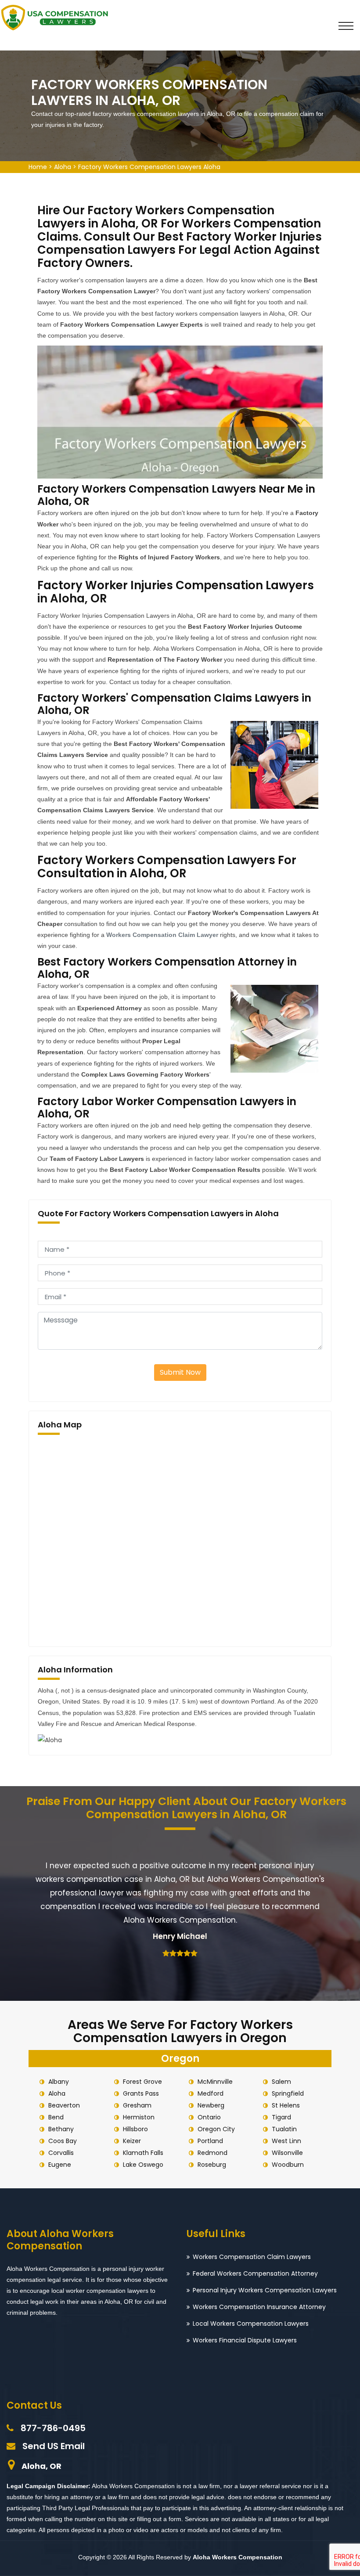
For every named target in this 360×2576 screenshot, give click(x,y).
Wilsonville (287, 2153)
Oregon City (216, 2129)
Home (38, 167)
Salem (281, 2082)
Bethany (61, 2129)
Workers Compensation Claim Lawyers (252, 2257)
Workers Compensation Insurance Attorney (259, 2307)
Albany (59, 2082)
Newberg (211, 2105)
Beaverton (64, 2105)
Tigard (281, 2117)
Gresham (137, 2105)
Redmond (212, 2153)
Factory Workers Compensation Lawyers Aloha (149, 167)
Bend (56, 2117)
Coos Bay (63, 2141)
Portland (210, 2141)
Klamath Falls (143, 2153)
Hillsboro (135, 2129)
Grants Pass (141, 2093)
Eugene (60, 2165)
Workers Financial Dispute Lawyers (245, 2340)
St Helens (286, 2105)
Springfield (288, 2093)
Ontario (209, 2117)
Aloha (63, 167)
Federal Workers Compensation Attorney (255, 2273)
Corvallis (61, 2153)
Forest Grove (142, 2082)
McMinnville (215, 2082)
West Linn (286, 2141)
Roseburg (212, 2165)
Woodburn (288, 2165)
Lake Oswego (143, 2165)
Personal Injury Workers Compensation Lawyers (265, 2290)
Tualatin (284, 2129)
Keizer (132, 2141)
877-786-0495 (53, 2428)
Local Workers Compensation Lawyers (251, 2324)
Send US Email (54, 2446)
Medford (211, 2093)
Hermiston (139, 2117)
